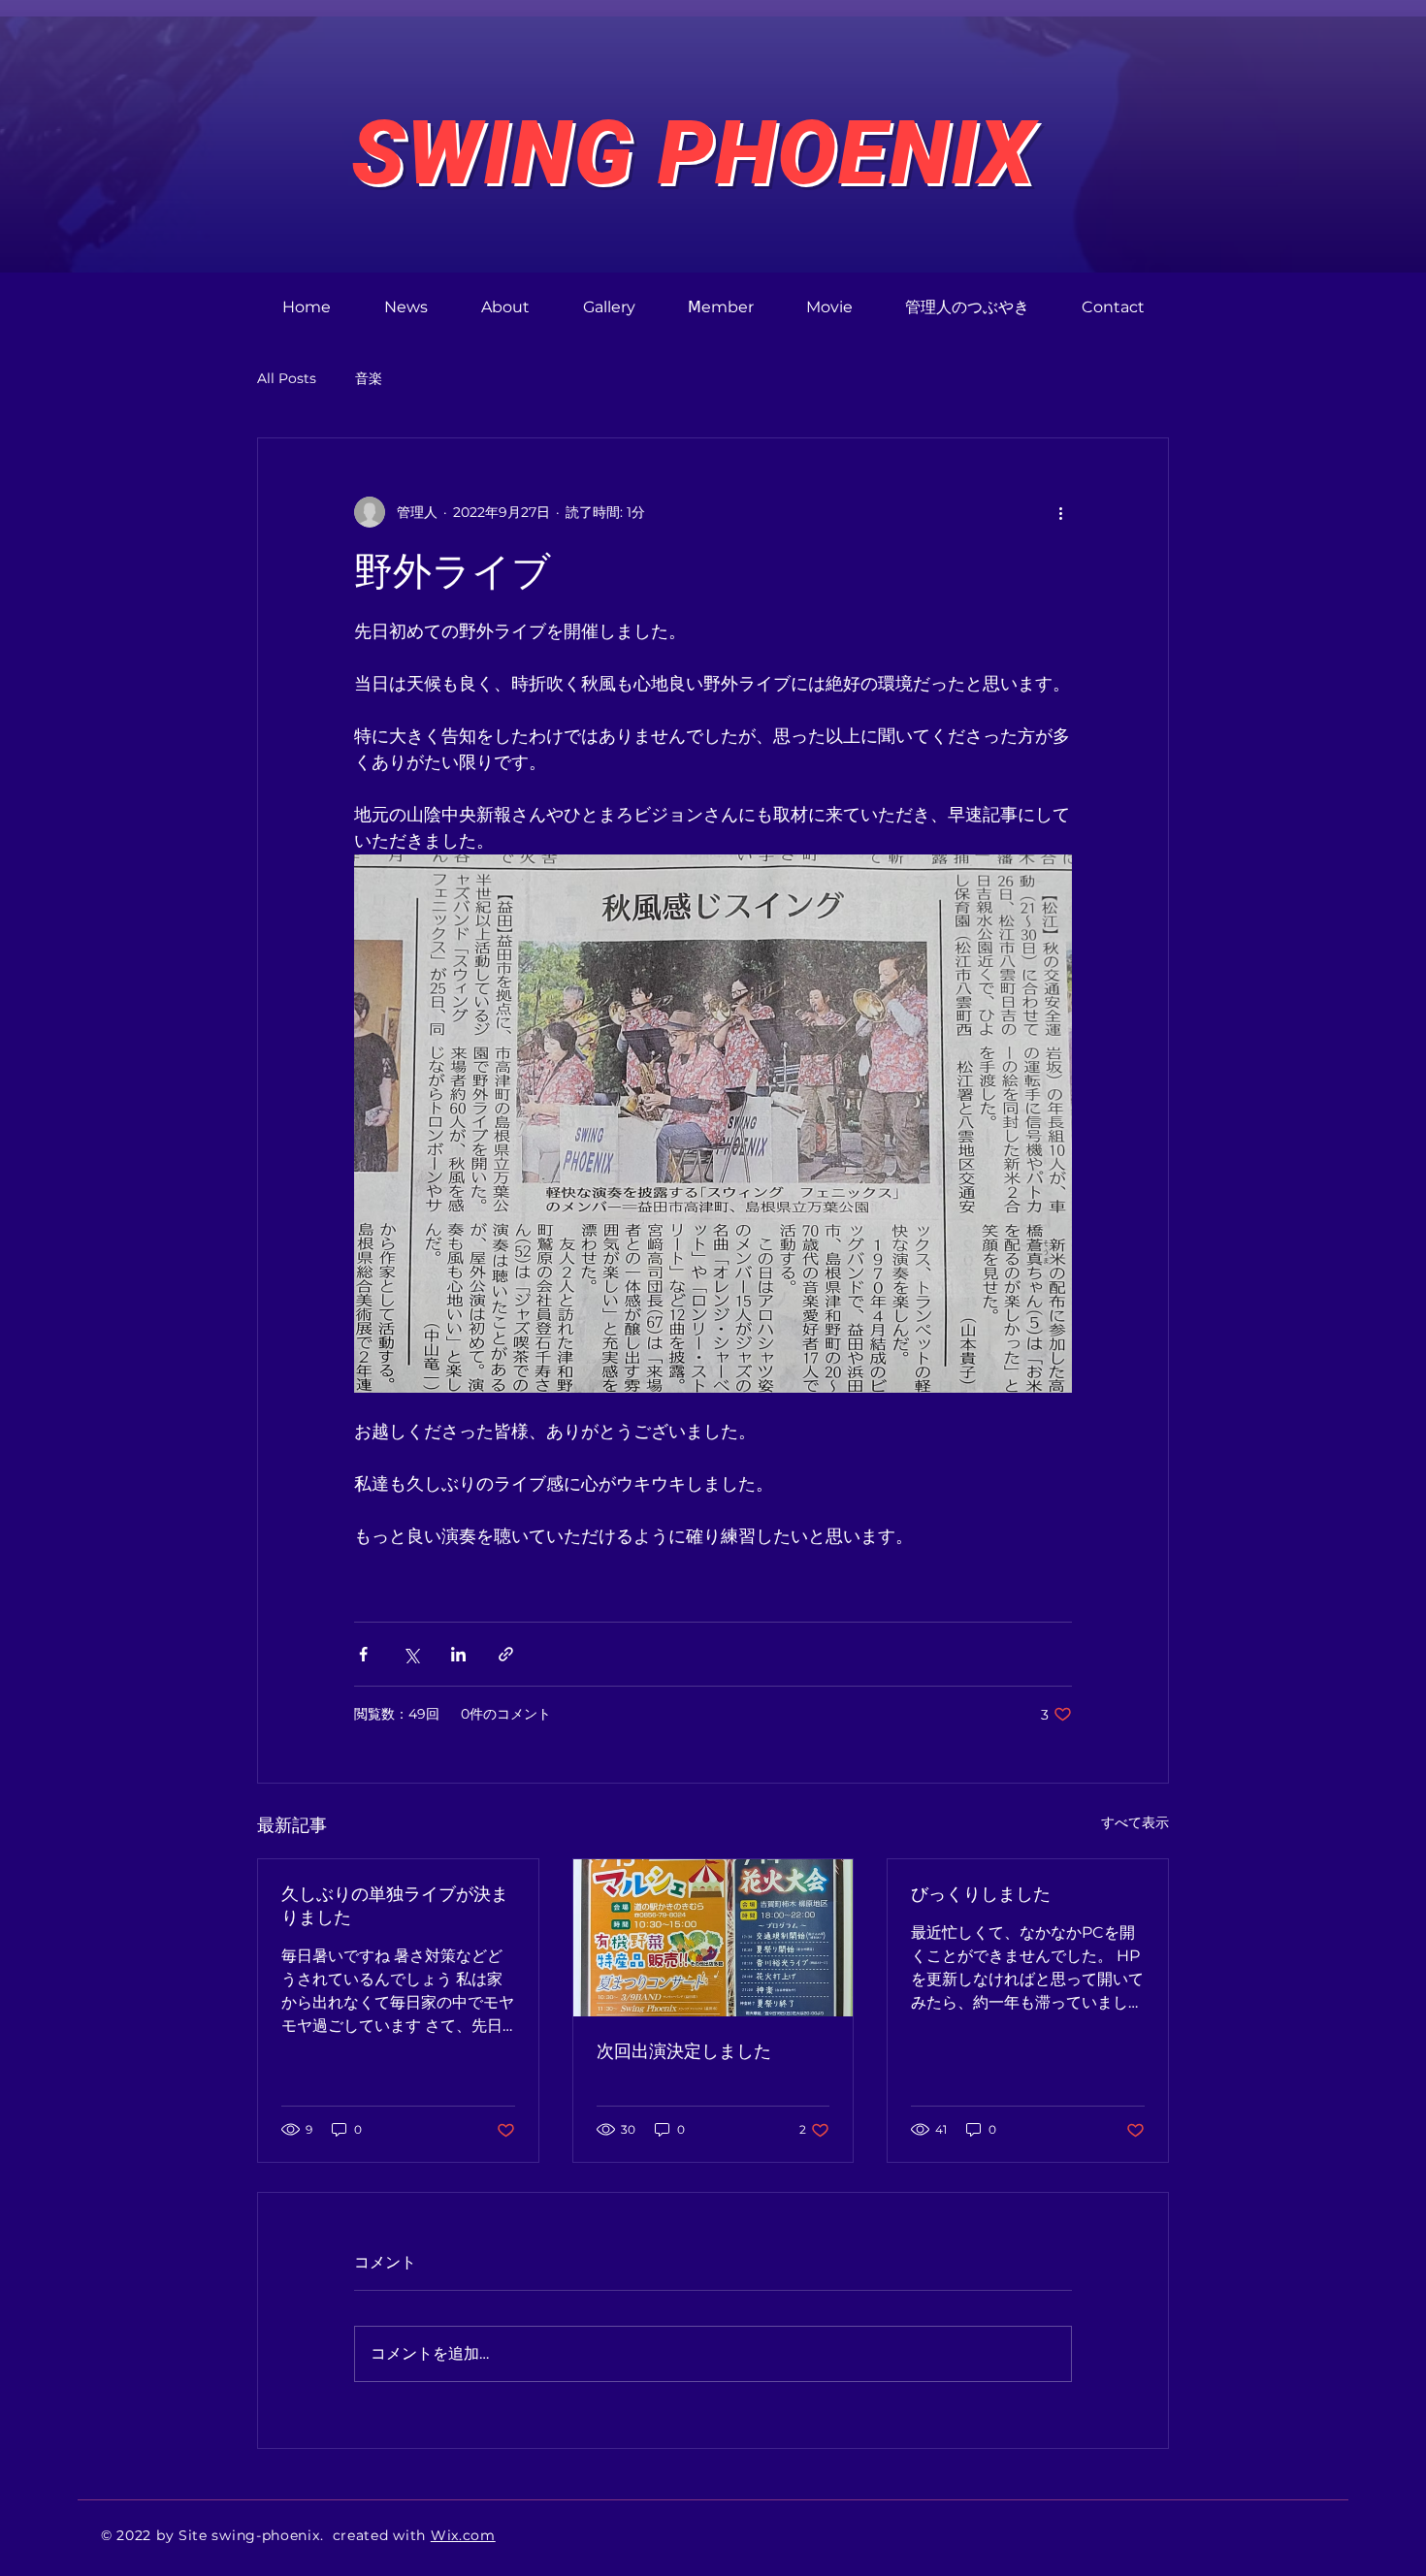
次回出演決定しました (684, 2051)
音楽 (369, 378)
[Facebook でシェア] (363, 1654)
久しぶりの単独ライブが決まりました (395, 1905)
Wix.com (463, 2535)
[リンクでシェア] (506, 1654)
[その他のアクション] (1060, 512)
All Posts (287, 378)
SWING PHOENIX (694, 153)
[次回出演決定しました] (713, 1938)
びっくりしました (981, 1894)
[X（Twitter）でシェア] (411, 1654)
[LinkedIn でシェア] (458, 1654)
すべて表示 (1135, 1822)
